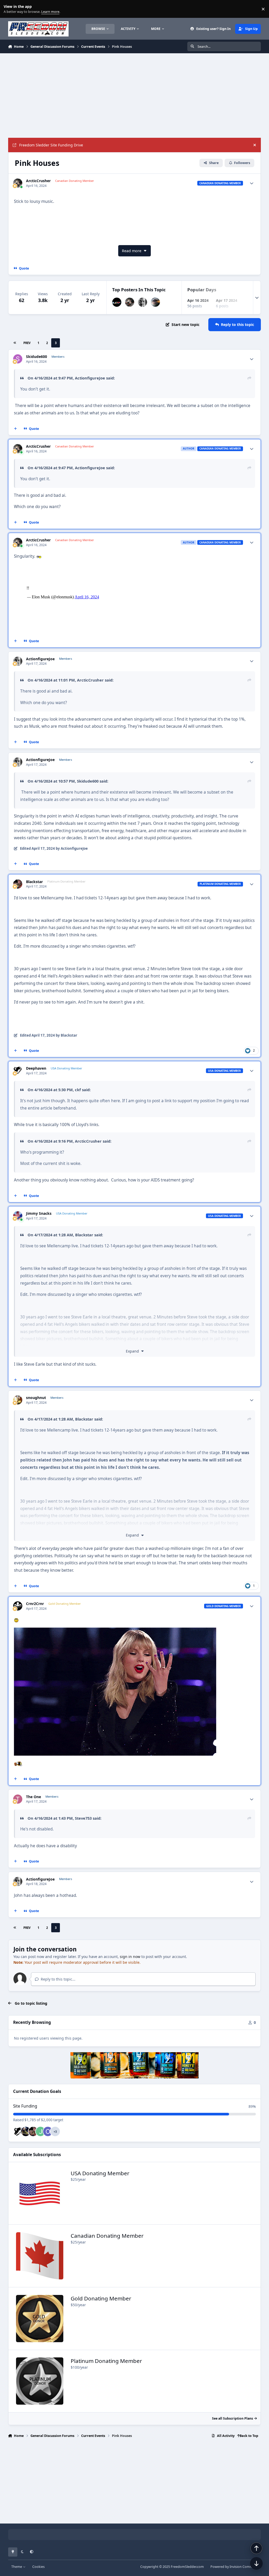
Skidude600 (37, 357)
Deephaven (36, 1068)
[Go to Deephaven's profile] (18, 1071)
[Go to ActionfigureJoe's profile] (143, 302)
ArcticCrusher (38, 181)
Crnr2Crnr (35, 1604)
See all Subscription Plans (233, 2418)
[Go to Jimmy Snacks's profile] (18, 1216)
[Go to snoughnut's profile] (18, 1400)
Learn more (10, 9)
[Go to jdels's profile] (40, 2131)
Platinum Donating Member (106, 2361)
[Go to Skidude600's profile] (18, 359)
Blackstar (34, 882)
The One (33, 1797)
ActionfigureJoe (90, 378)
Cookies (38, 2567)
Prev (27, 343)
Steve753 (83, 1818)
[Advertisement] (135, 96)
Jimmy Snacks (39, 1213)
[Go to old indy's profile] (48, 2131)
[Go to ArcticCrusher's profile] (18, 183)
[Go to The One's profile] (18, 1799)
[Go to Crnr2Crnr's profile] (18, 1606)
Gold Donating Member (101, 2298)
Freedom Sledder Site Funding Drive (51, 145)
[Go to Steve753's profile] (117, 302)
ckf (78, 1090)
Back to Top (249, 2436)
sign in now (130, 1957)
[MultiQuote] (15, 429)
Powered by (236, 2567)
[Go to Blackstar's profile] (18, 884)
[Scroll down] (256, 2563)
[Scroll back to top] (256, 2548)
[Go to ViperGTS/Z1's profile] (26, 2131)
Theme (17, 2567)
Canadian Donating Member (107, 2236)
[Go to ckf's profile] (155, 302)
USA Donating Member (100, 2173)
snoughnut (36, 1398)
